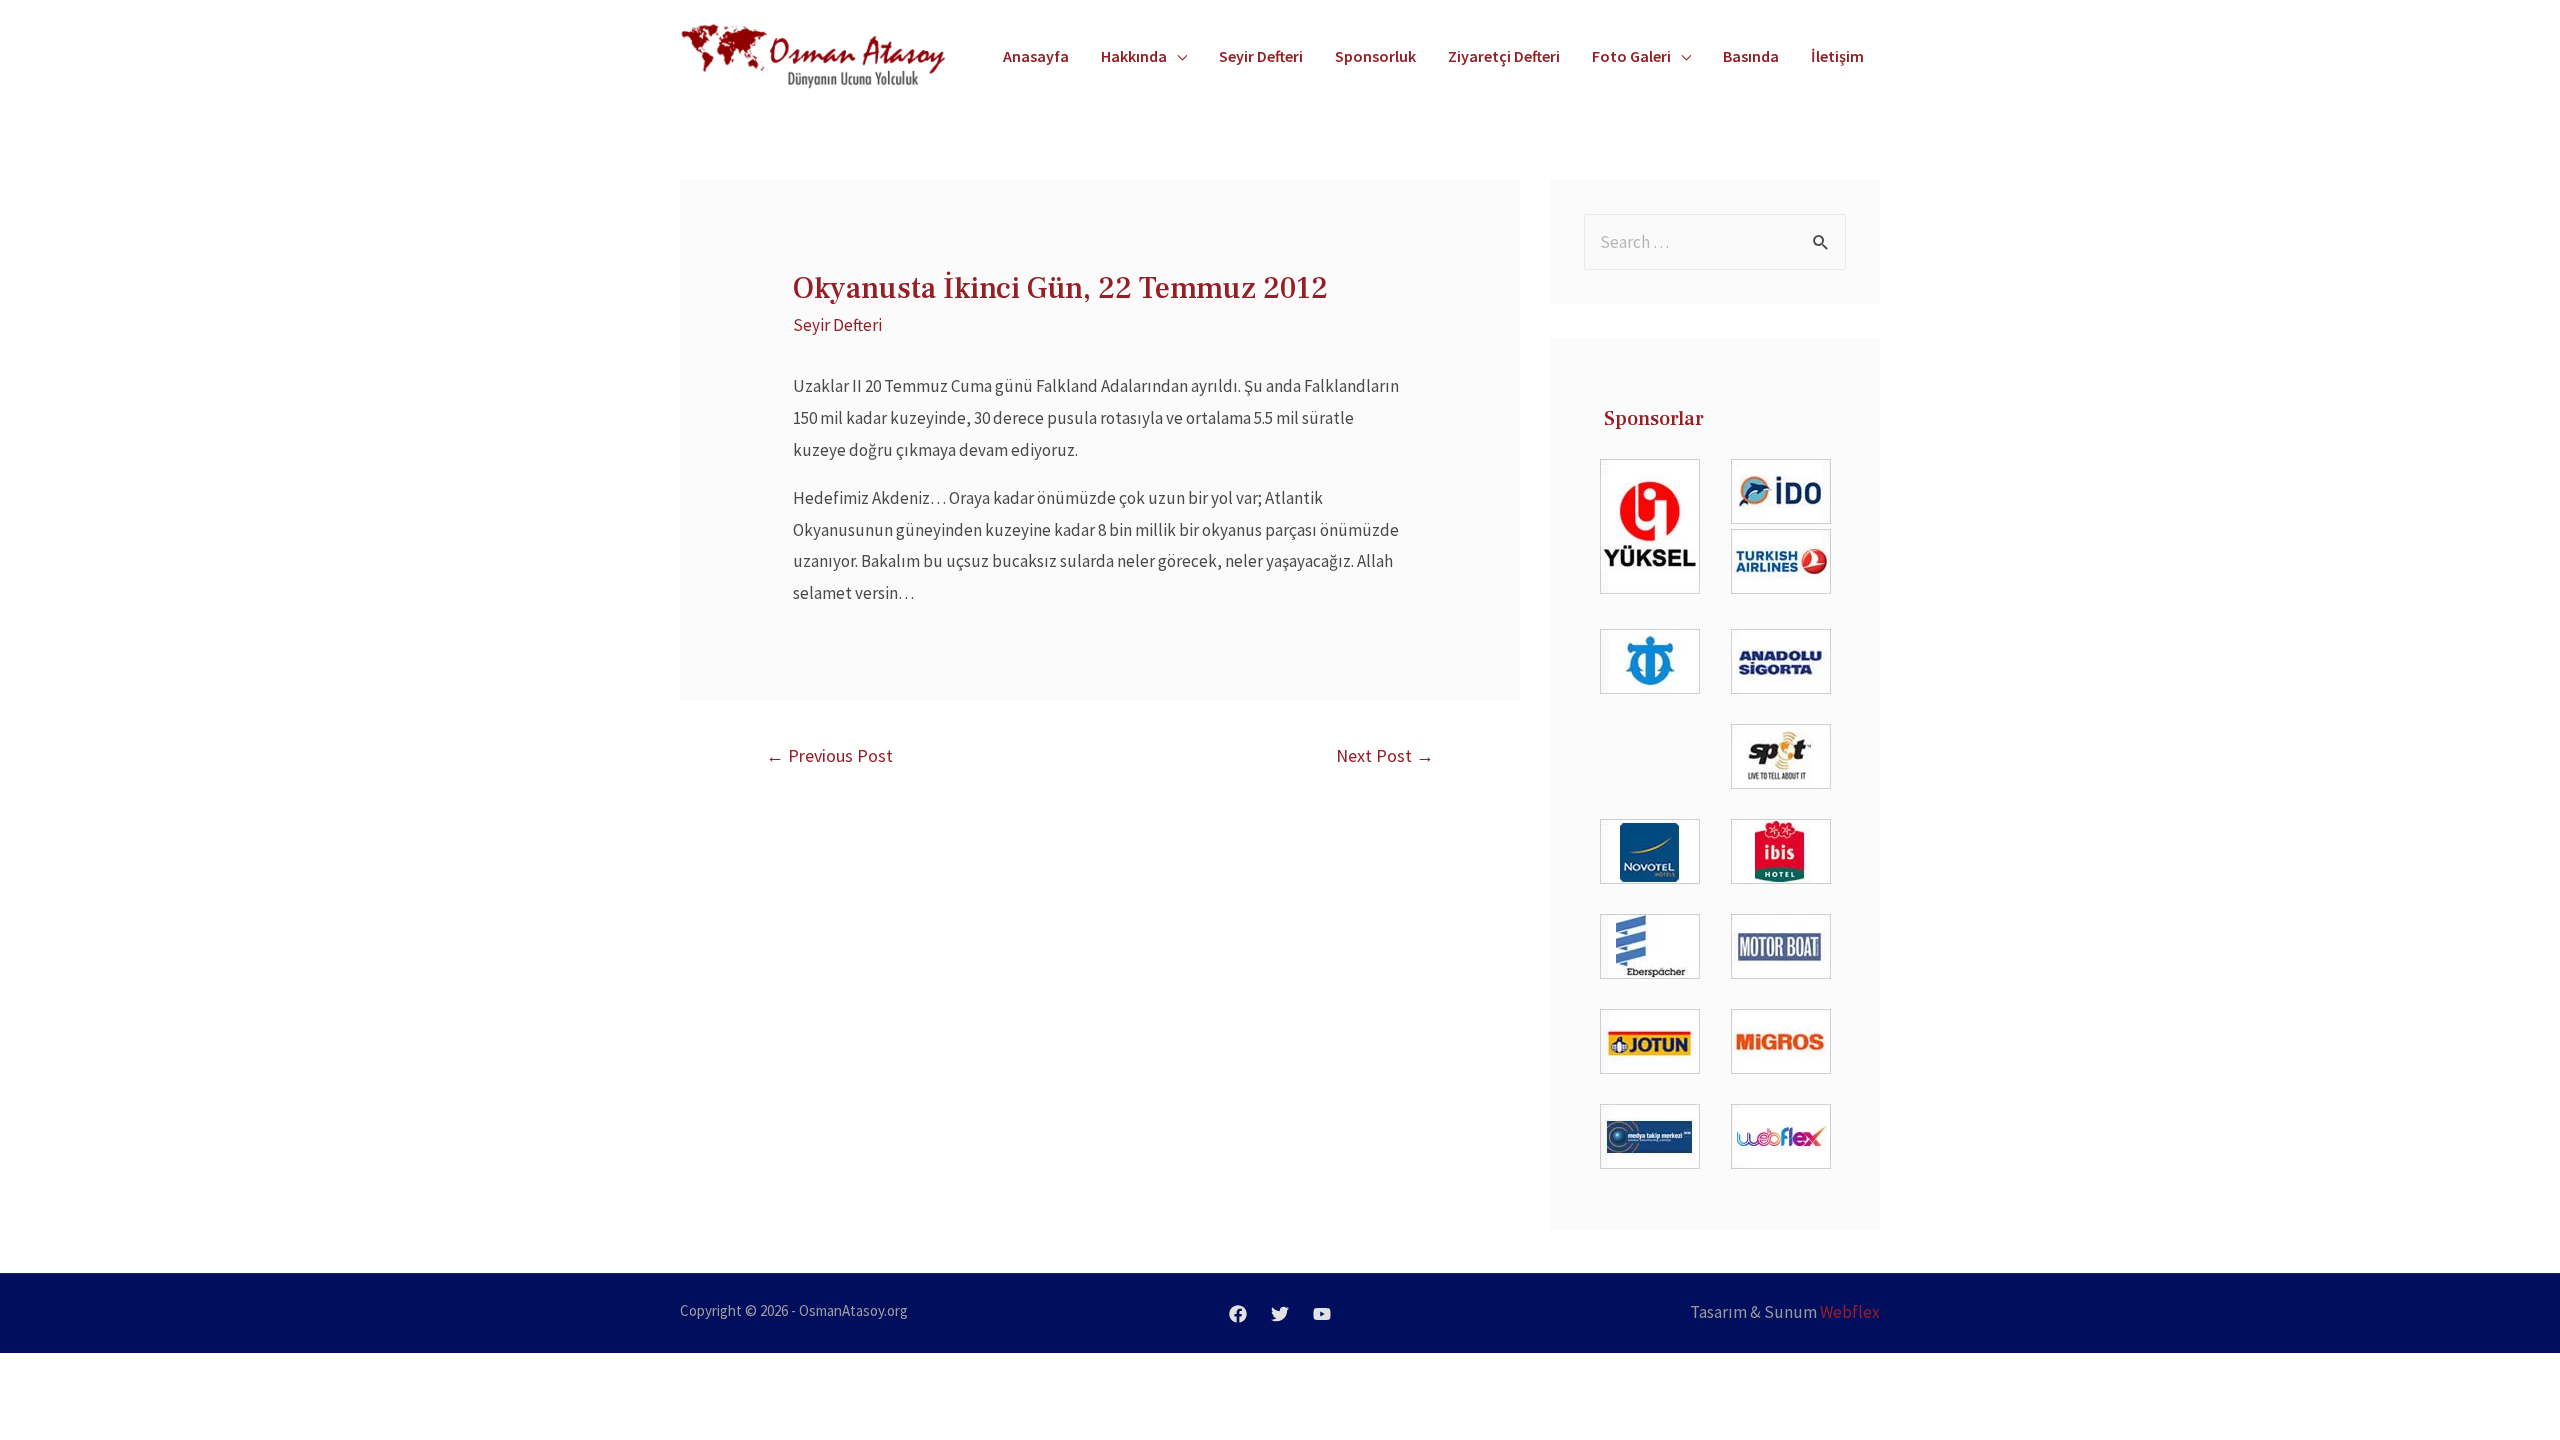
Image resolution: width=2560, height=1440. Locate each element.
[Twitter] (1280, 1314)
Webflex (1850, 1312)
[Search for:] (1715, 242)
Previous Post (829, 755)
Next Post (1385, 755)
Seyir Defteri (837, 325)
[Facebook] (1238, 1314)
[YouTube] (1322, 1314)
